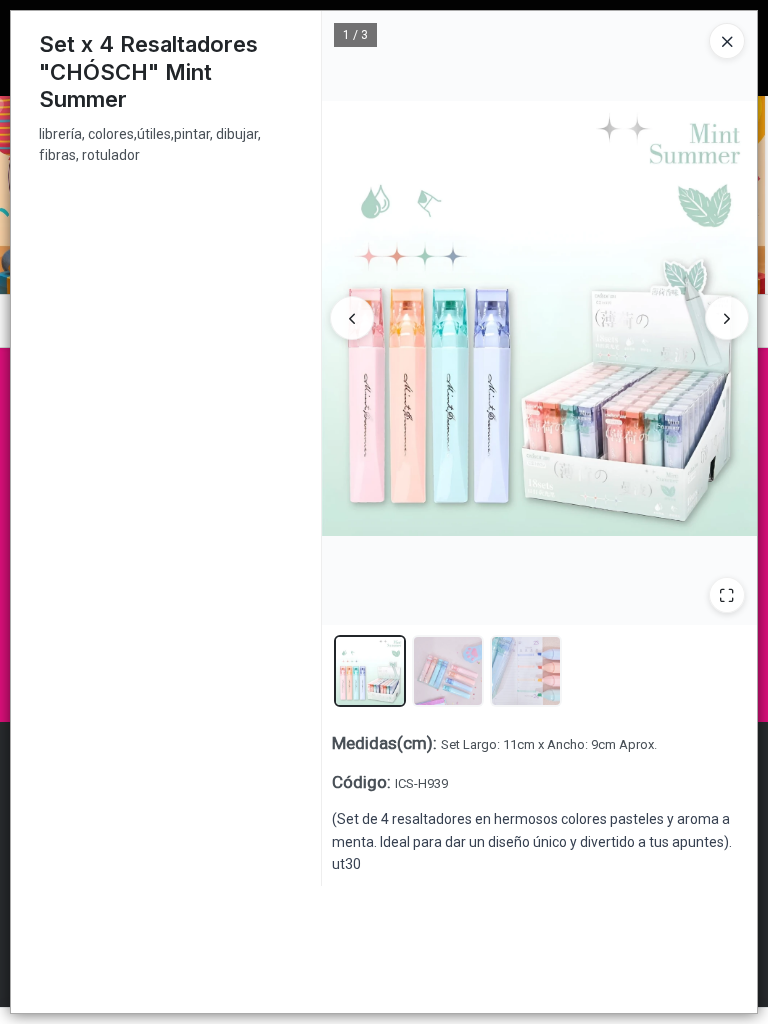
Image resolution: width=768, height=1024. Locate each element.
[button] (370, 671)
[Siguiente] (727, 318)
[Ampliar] (727, 595)
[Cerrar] (727, 41)
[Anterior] (352, 318)
